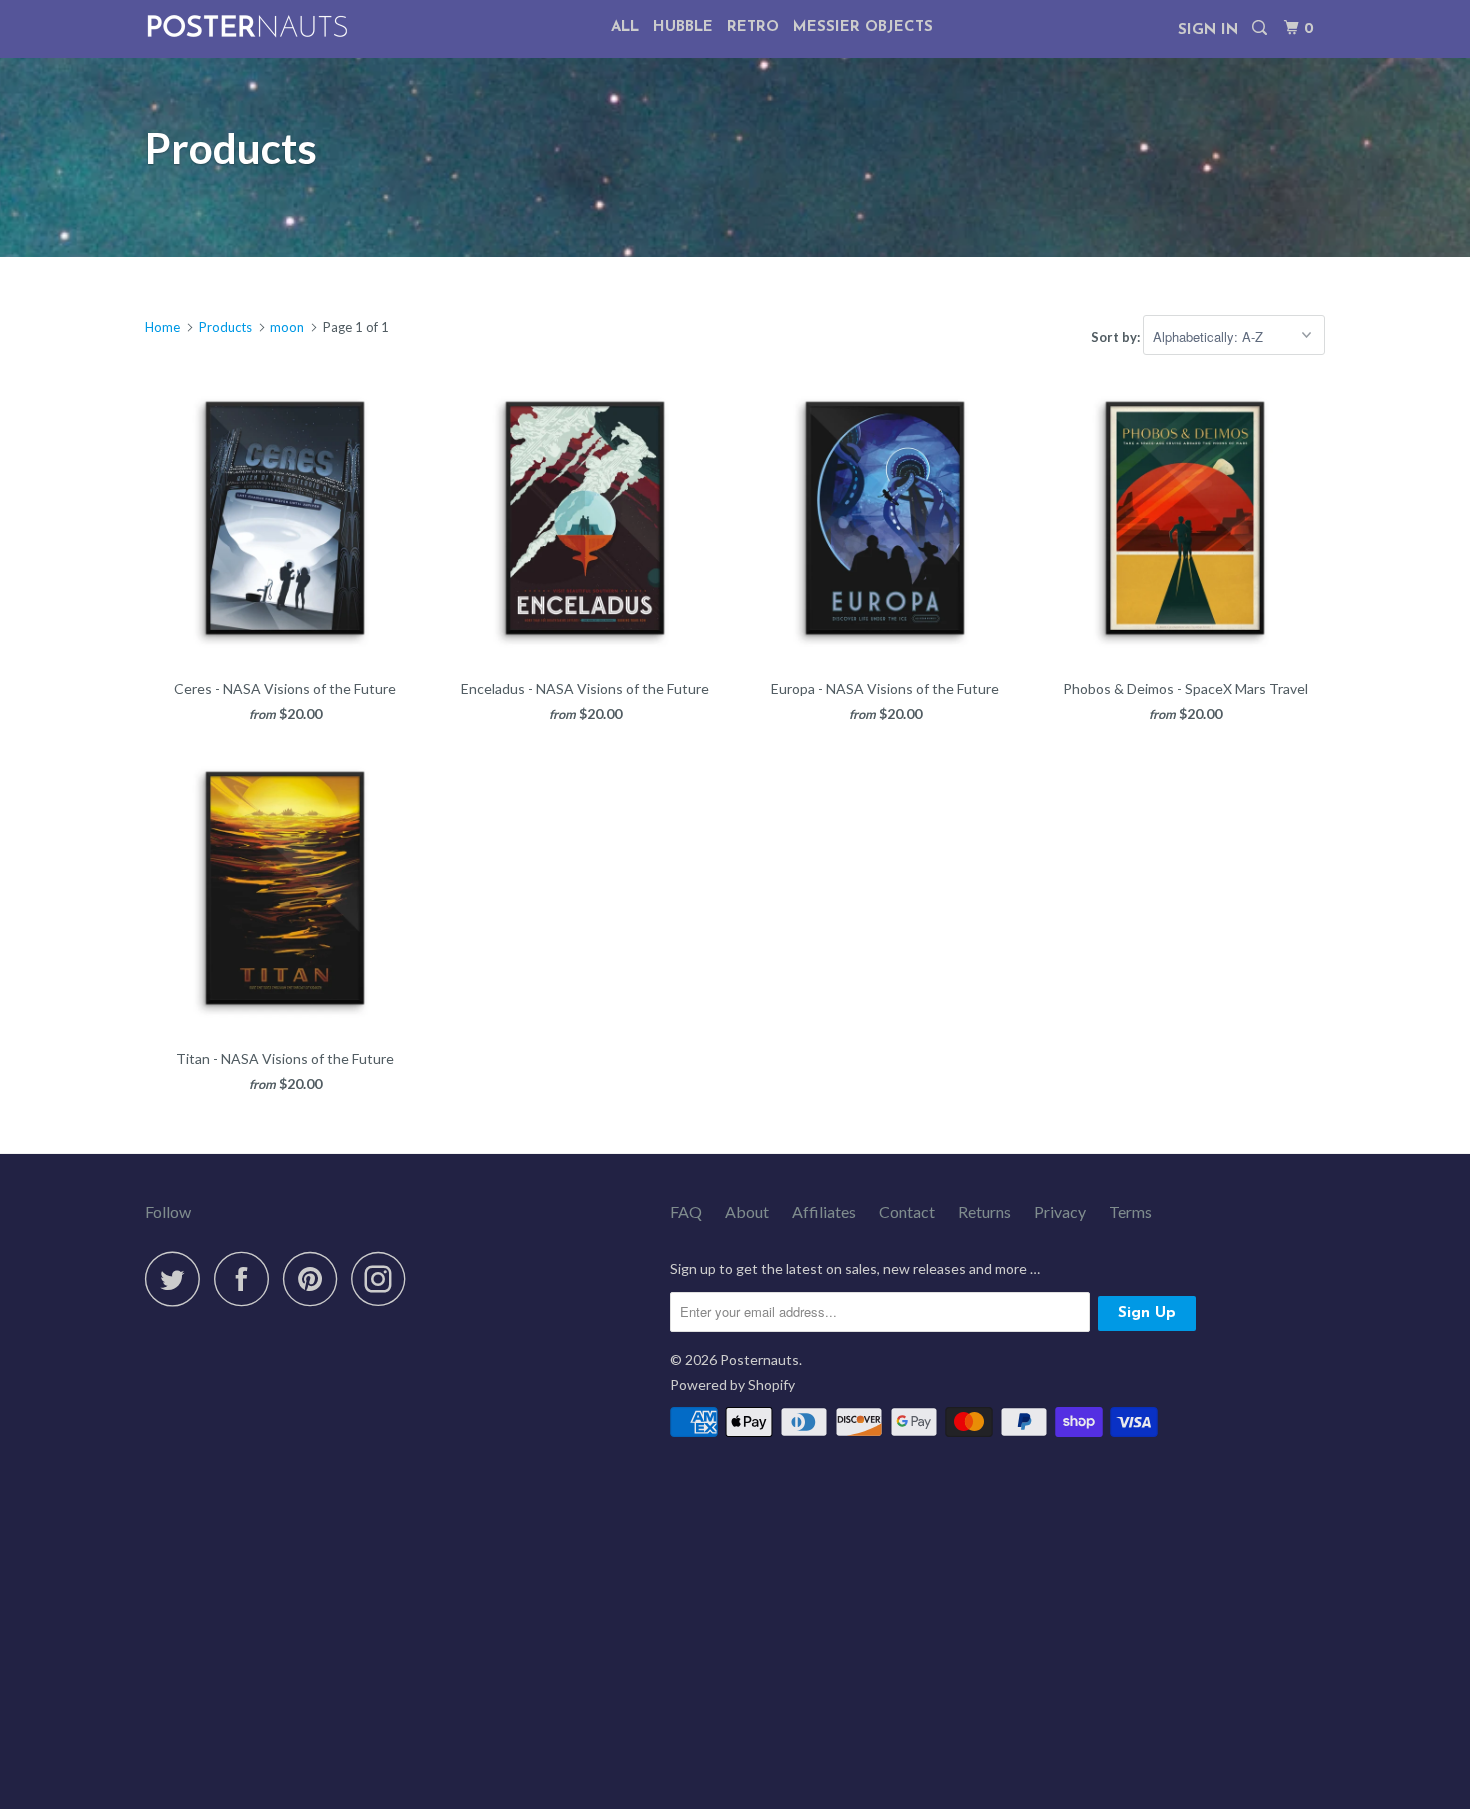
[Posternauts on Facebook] (247, 1278)
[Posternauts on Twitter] (178, 1278)
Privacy (1060, 1211)
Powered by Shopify (732, 1384)
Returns (984, 1211)
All (625, 27)
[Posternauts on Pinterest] (315, 1278)
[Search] (1261, 29)
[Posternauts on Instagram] (384, 1278)
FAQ (686, 1211)
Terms (1130, 1211)
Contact (907, 1211)
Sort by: (1117, 337)
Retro (753, 27)
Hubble (683, 27)
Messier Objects (863, 27)
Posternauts (759, 1359)
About (747, 1211)
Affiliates (824, 1211)
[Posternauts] (247, 26)
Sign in (1208, 30)
